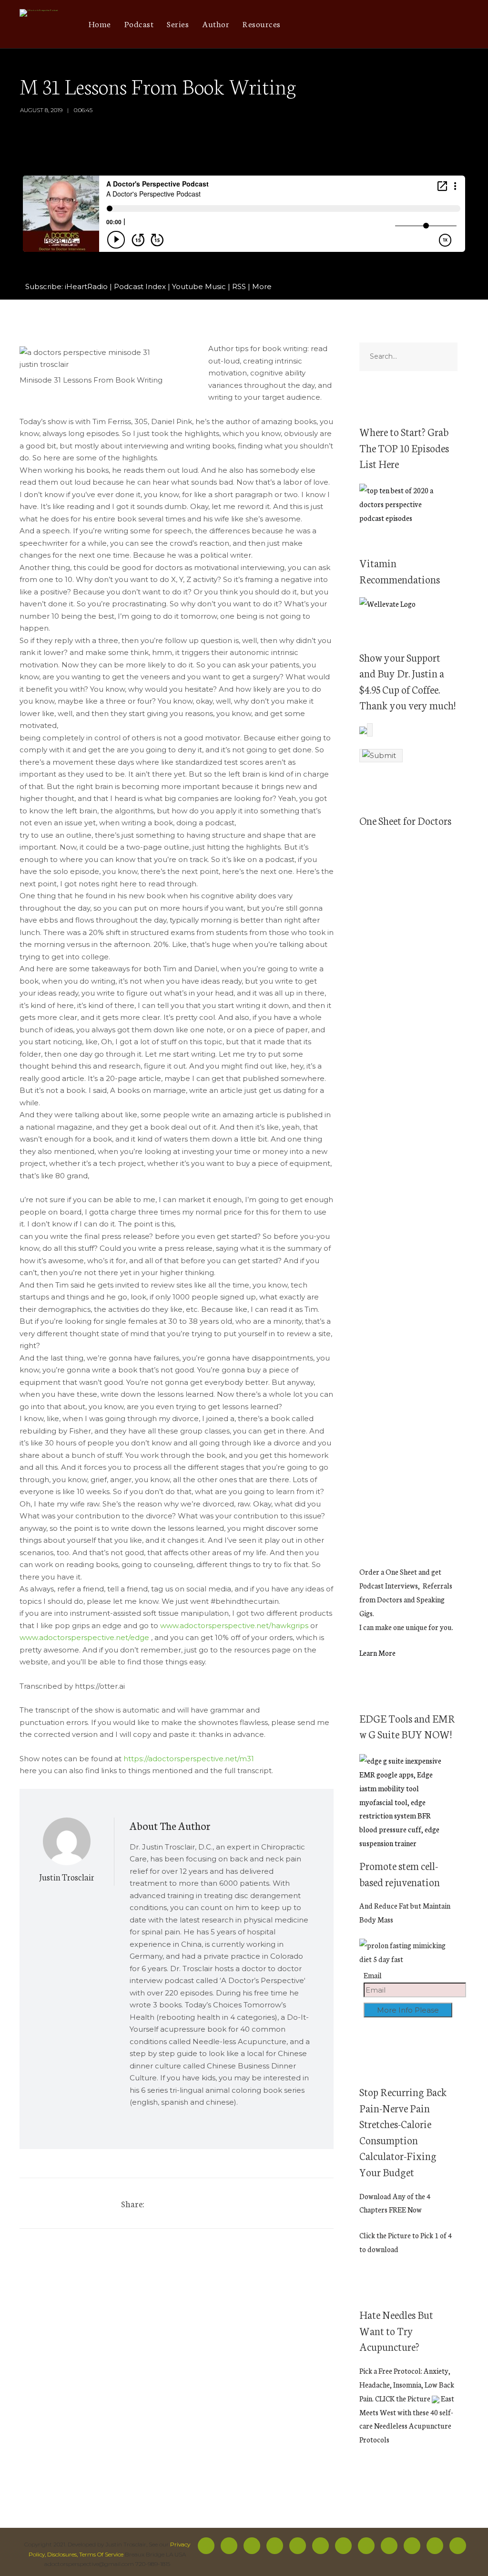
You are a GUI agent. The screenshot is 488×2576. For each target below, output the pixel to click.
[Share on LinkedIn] (211, 2203)
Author (216, 23)
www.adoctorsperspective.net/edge (84, 1637)
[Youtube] (369, 24)
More (262, 286)
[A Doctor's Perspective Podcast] (39, 14)
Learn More (377, 1653)
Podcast (139, 23)
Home (100, 23)
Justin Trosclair (67, 1877)
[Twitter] (330, 24)
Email (373, 1975)
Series (178, 23)
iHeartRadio (86, 286)
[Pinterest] (408, 24)
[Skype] (446, 24)
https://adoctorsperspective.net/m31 (189, 1759)
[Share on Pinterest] (193, 2203)
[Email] (459, 24)
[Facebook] (318, 24)
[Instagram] (343, 24)
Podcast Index (140, 286)
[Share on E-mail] (228, 2203)
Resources (262, 23)
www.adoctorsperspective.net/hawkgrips (234, 1626)
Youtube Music (199, 286)
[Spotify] (356, 24)
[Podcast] (382, 24)
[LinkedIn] (421, 24)
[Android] (395, 24)
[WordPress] (433, 24)
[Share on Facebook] (158, 2203)
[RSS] (320, 2546)
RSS (239, 286)
